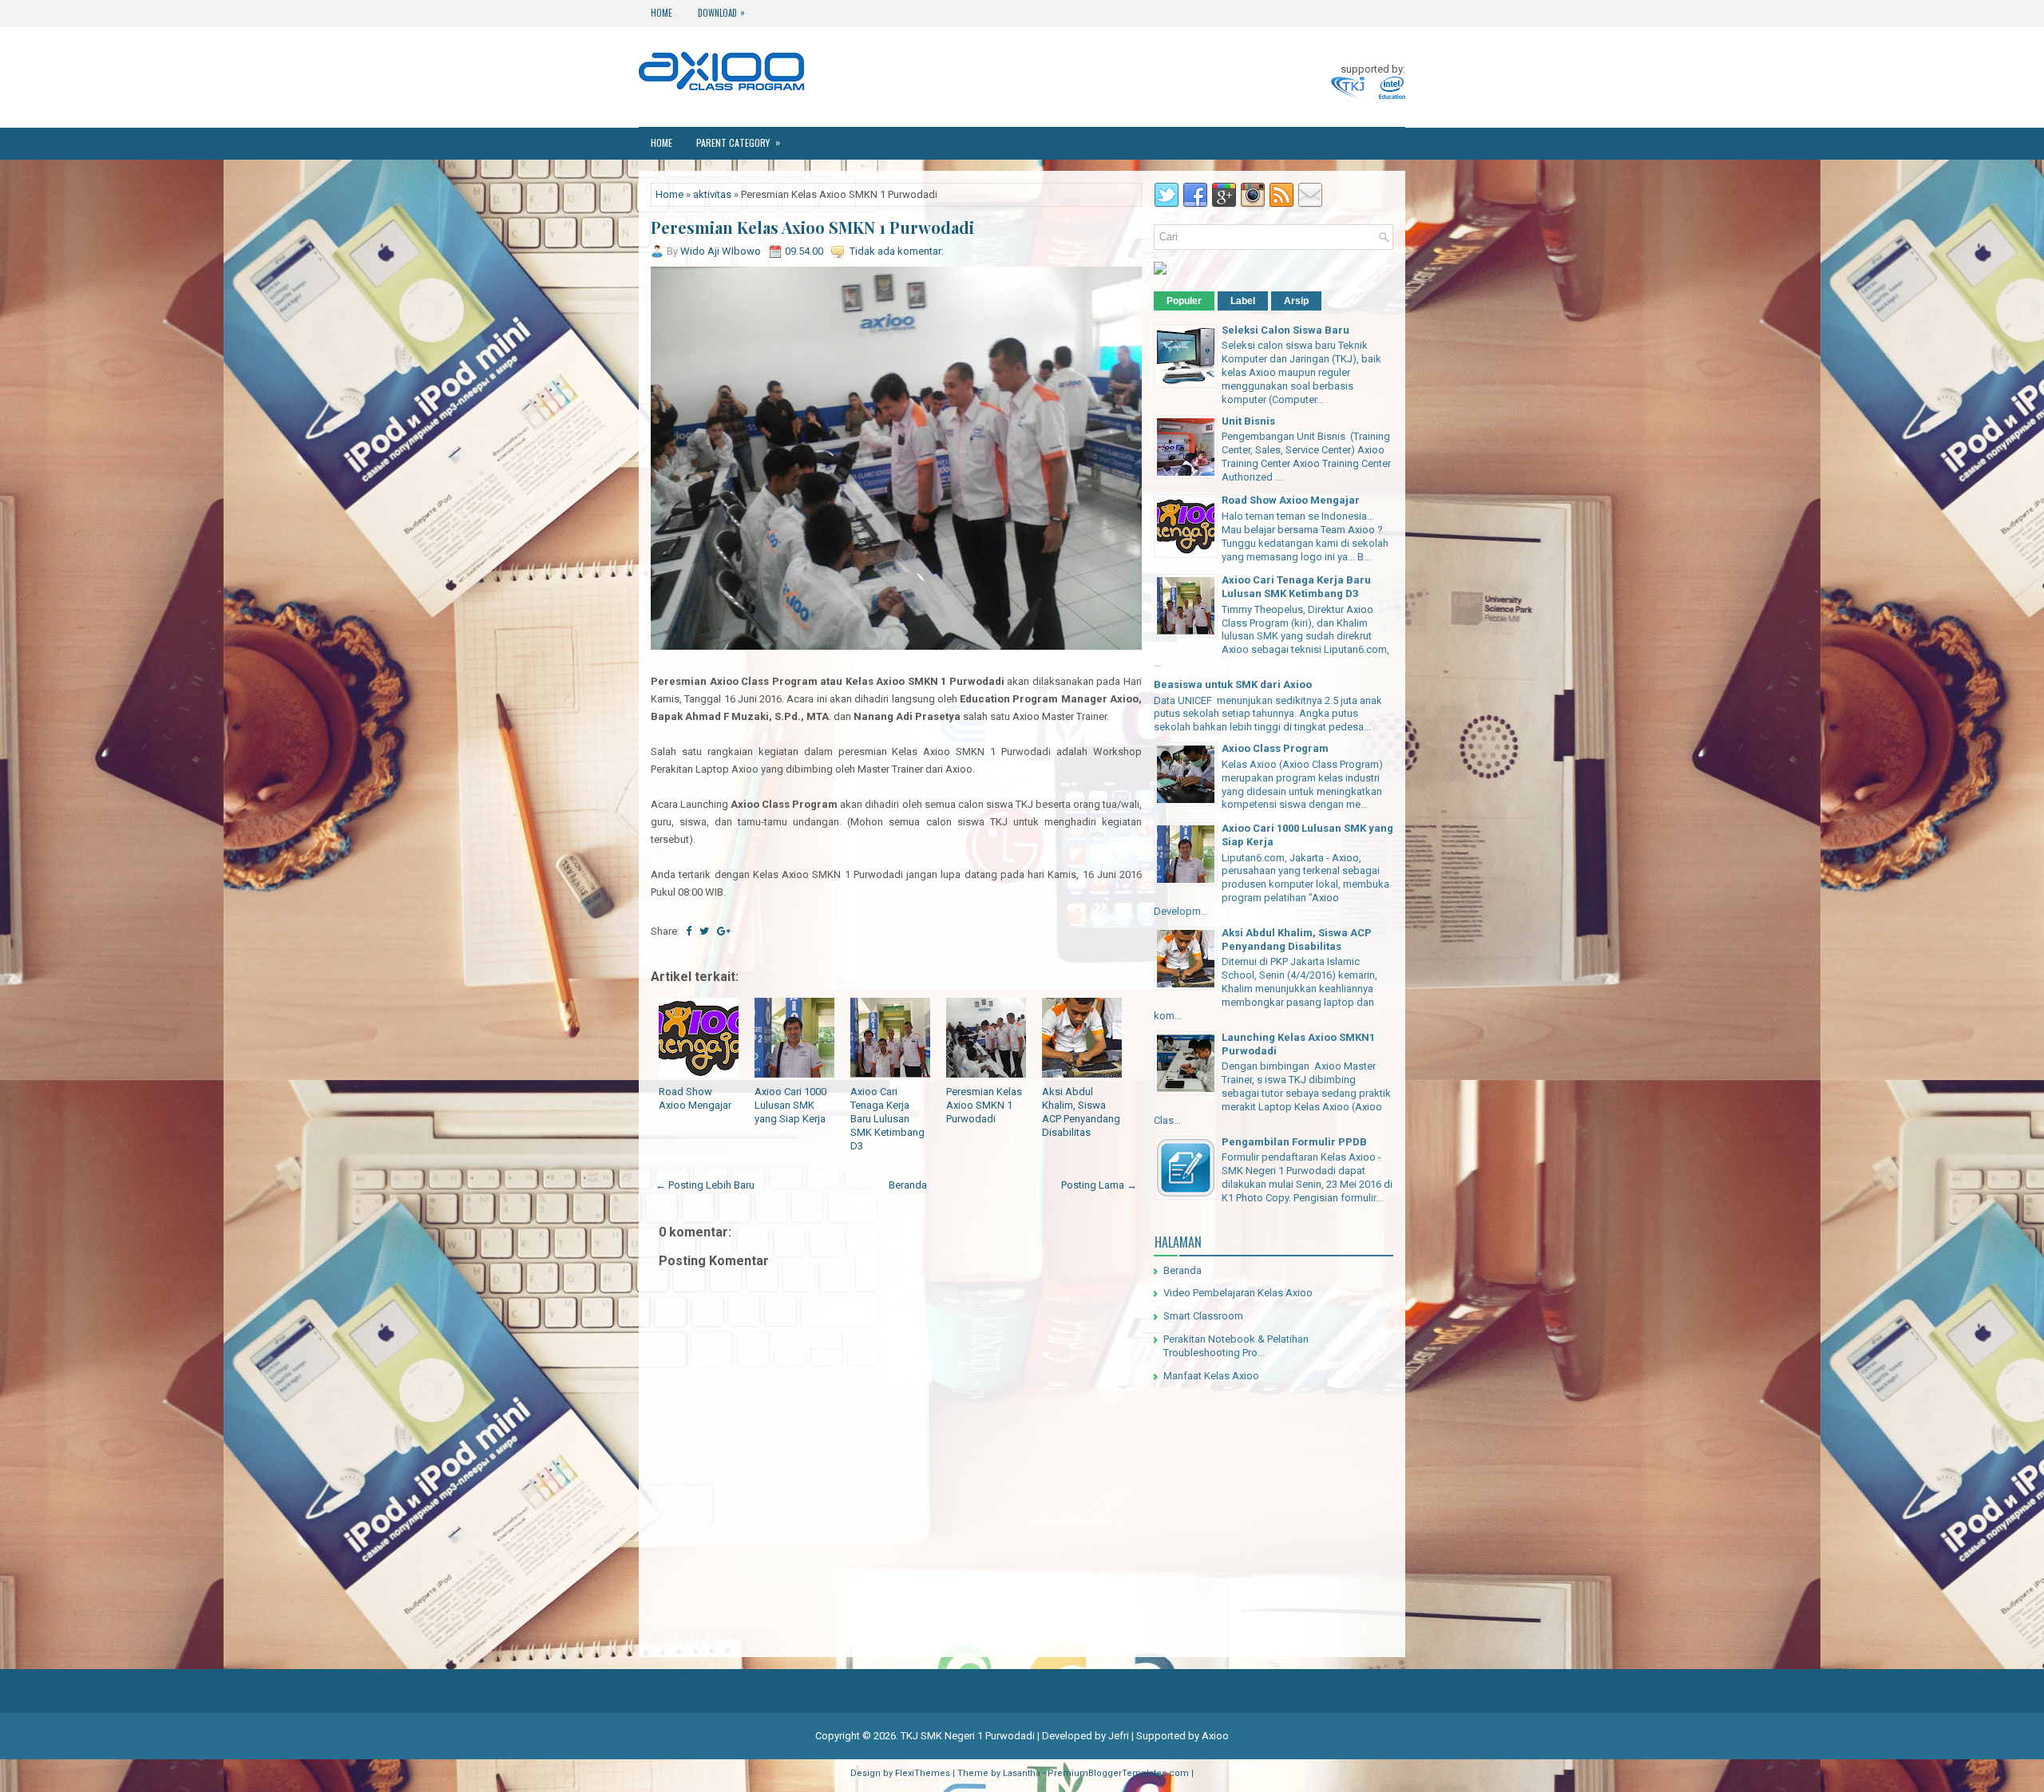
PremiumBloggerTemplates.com (1118, 1773)
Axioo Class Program (1275, 748)
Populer (1184, 301)
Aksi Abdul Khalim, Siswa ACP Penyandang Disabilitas (1081, 1112)
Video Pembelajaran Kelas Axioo (1238, 1293)
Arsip (1296, 301)
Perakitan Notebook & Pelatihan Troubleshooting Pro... (1236, 1346)
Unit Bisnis (1248, 421)
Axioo (1215, 1736)
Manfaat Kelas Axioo (1211, 1376)
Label (1243, 301)
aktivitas (712, 194)
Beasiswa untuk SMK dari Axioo (1233, 684)
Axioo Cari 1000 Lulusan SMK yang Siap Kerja (790, 1105)
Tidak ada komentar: (897, 251)
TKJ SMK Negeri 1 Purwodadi (968, 1736)
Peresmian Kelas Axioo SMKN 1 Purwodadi (812, 227)
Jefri (1119, 1736)
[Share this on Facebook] (689, 931)
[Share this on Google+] (724, 931)
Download (721, 12)
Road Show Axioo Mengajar (695, 1098)
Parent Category (738, 142)
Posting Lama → (1099, 1185)
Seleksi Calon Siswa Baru (1285, 330)
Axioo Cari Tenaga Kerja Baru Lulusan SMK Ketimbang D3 (887, 1119)
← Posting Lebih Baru (705, 1185)
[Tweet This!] (704, 931)
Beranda (908, 1185)
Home (662, 13)
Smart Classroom (1203, 1316)
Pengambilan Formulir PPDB (1294, 1142)
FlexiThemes (923, 1773)
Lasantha (1022, 1773)
